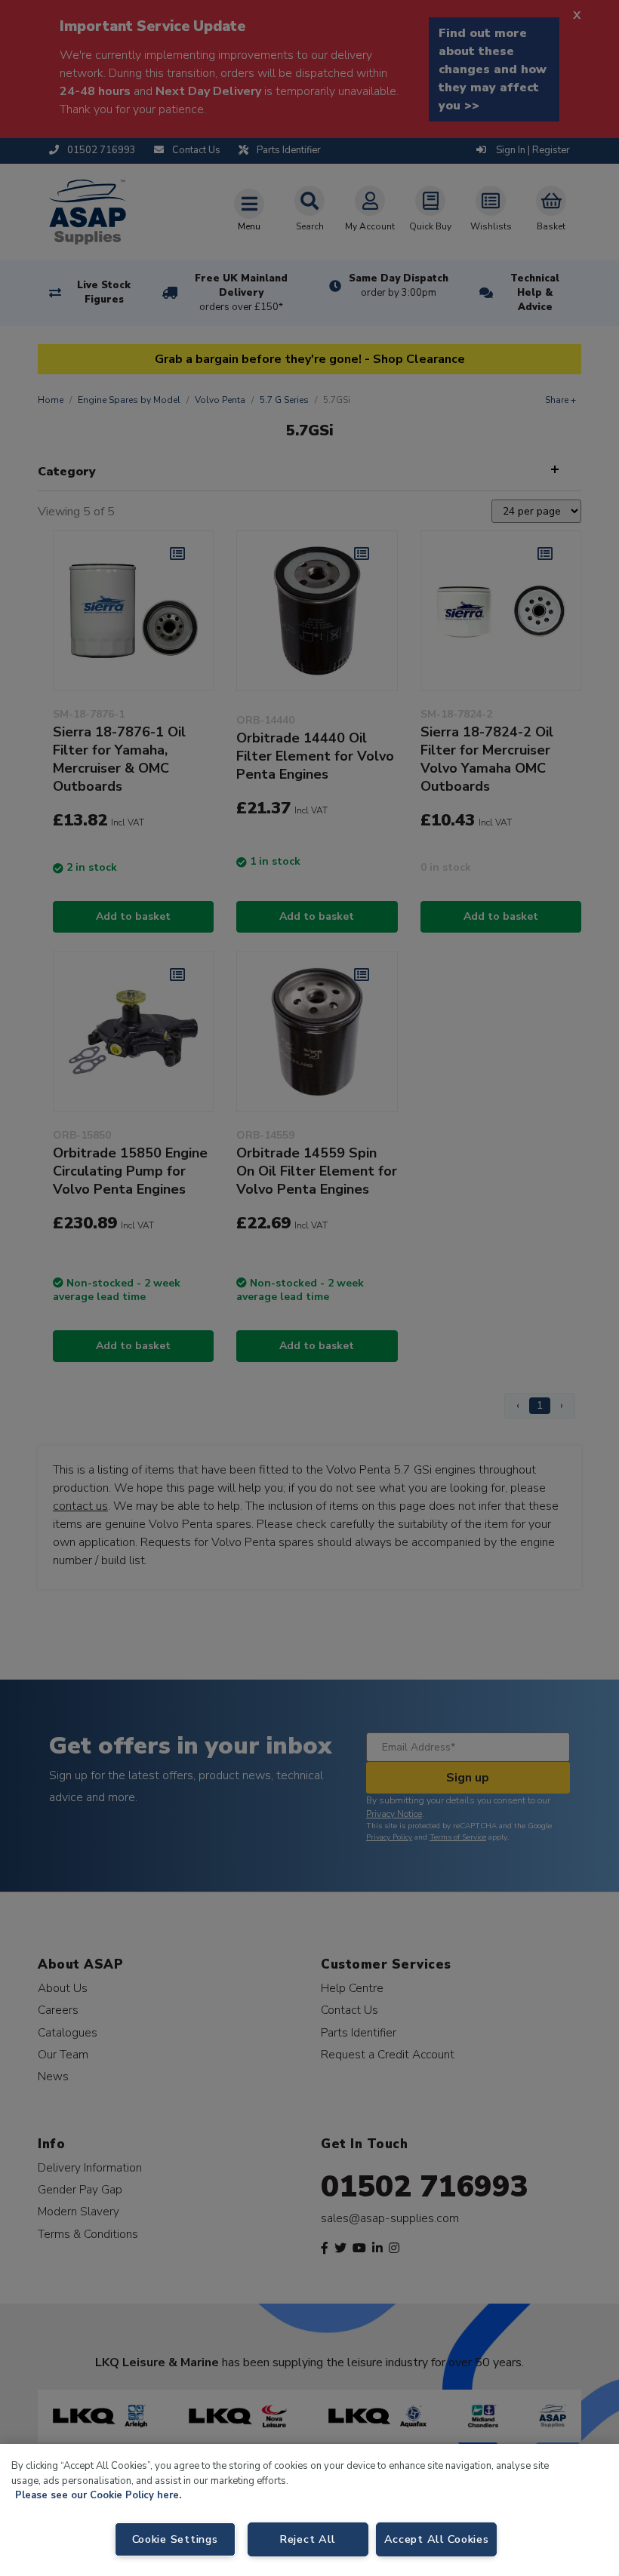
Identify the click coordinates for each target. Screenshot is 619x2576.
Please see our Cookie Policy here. (98, 2495)
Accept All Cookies (437, 2539)
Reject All (308, 2539)
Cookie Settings (175, 2539)
